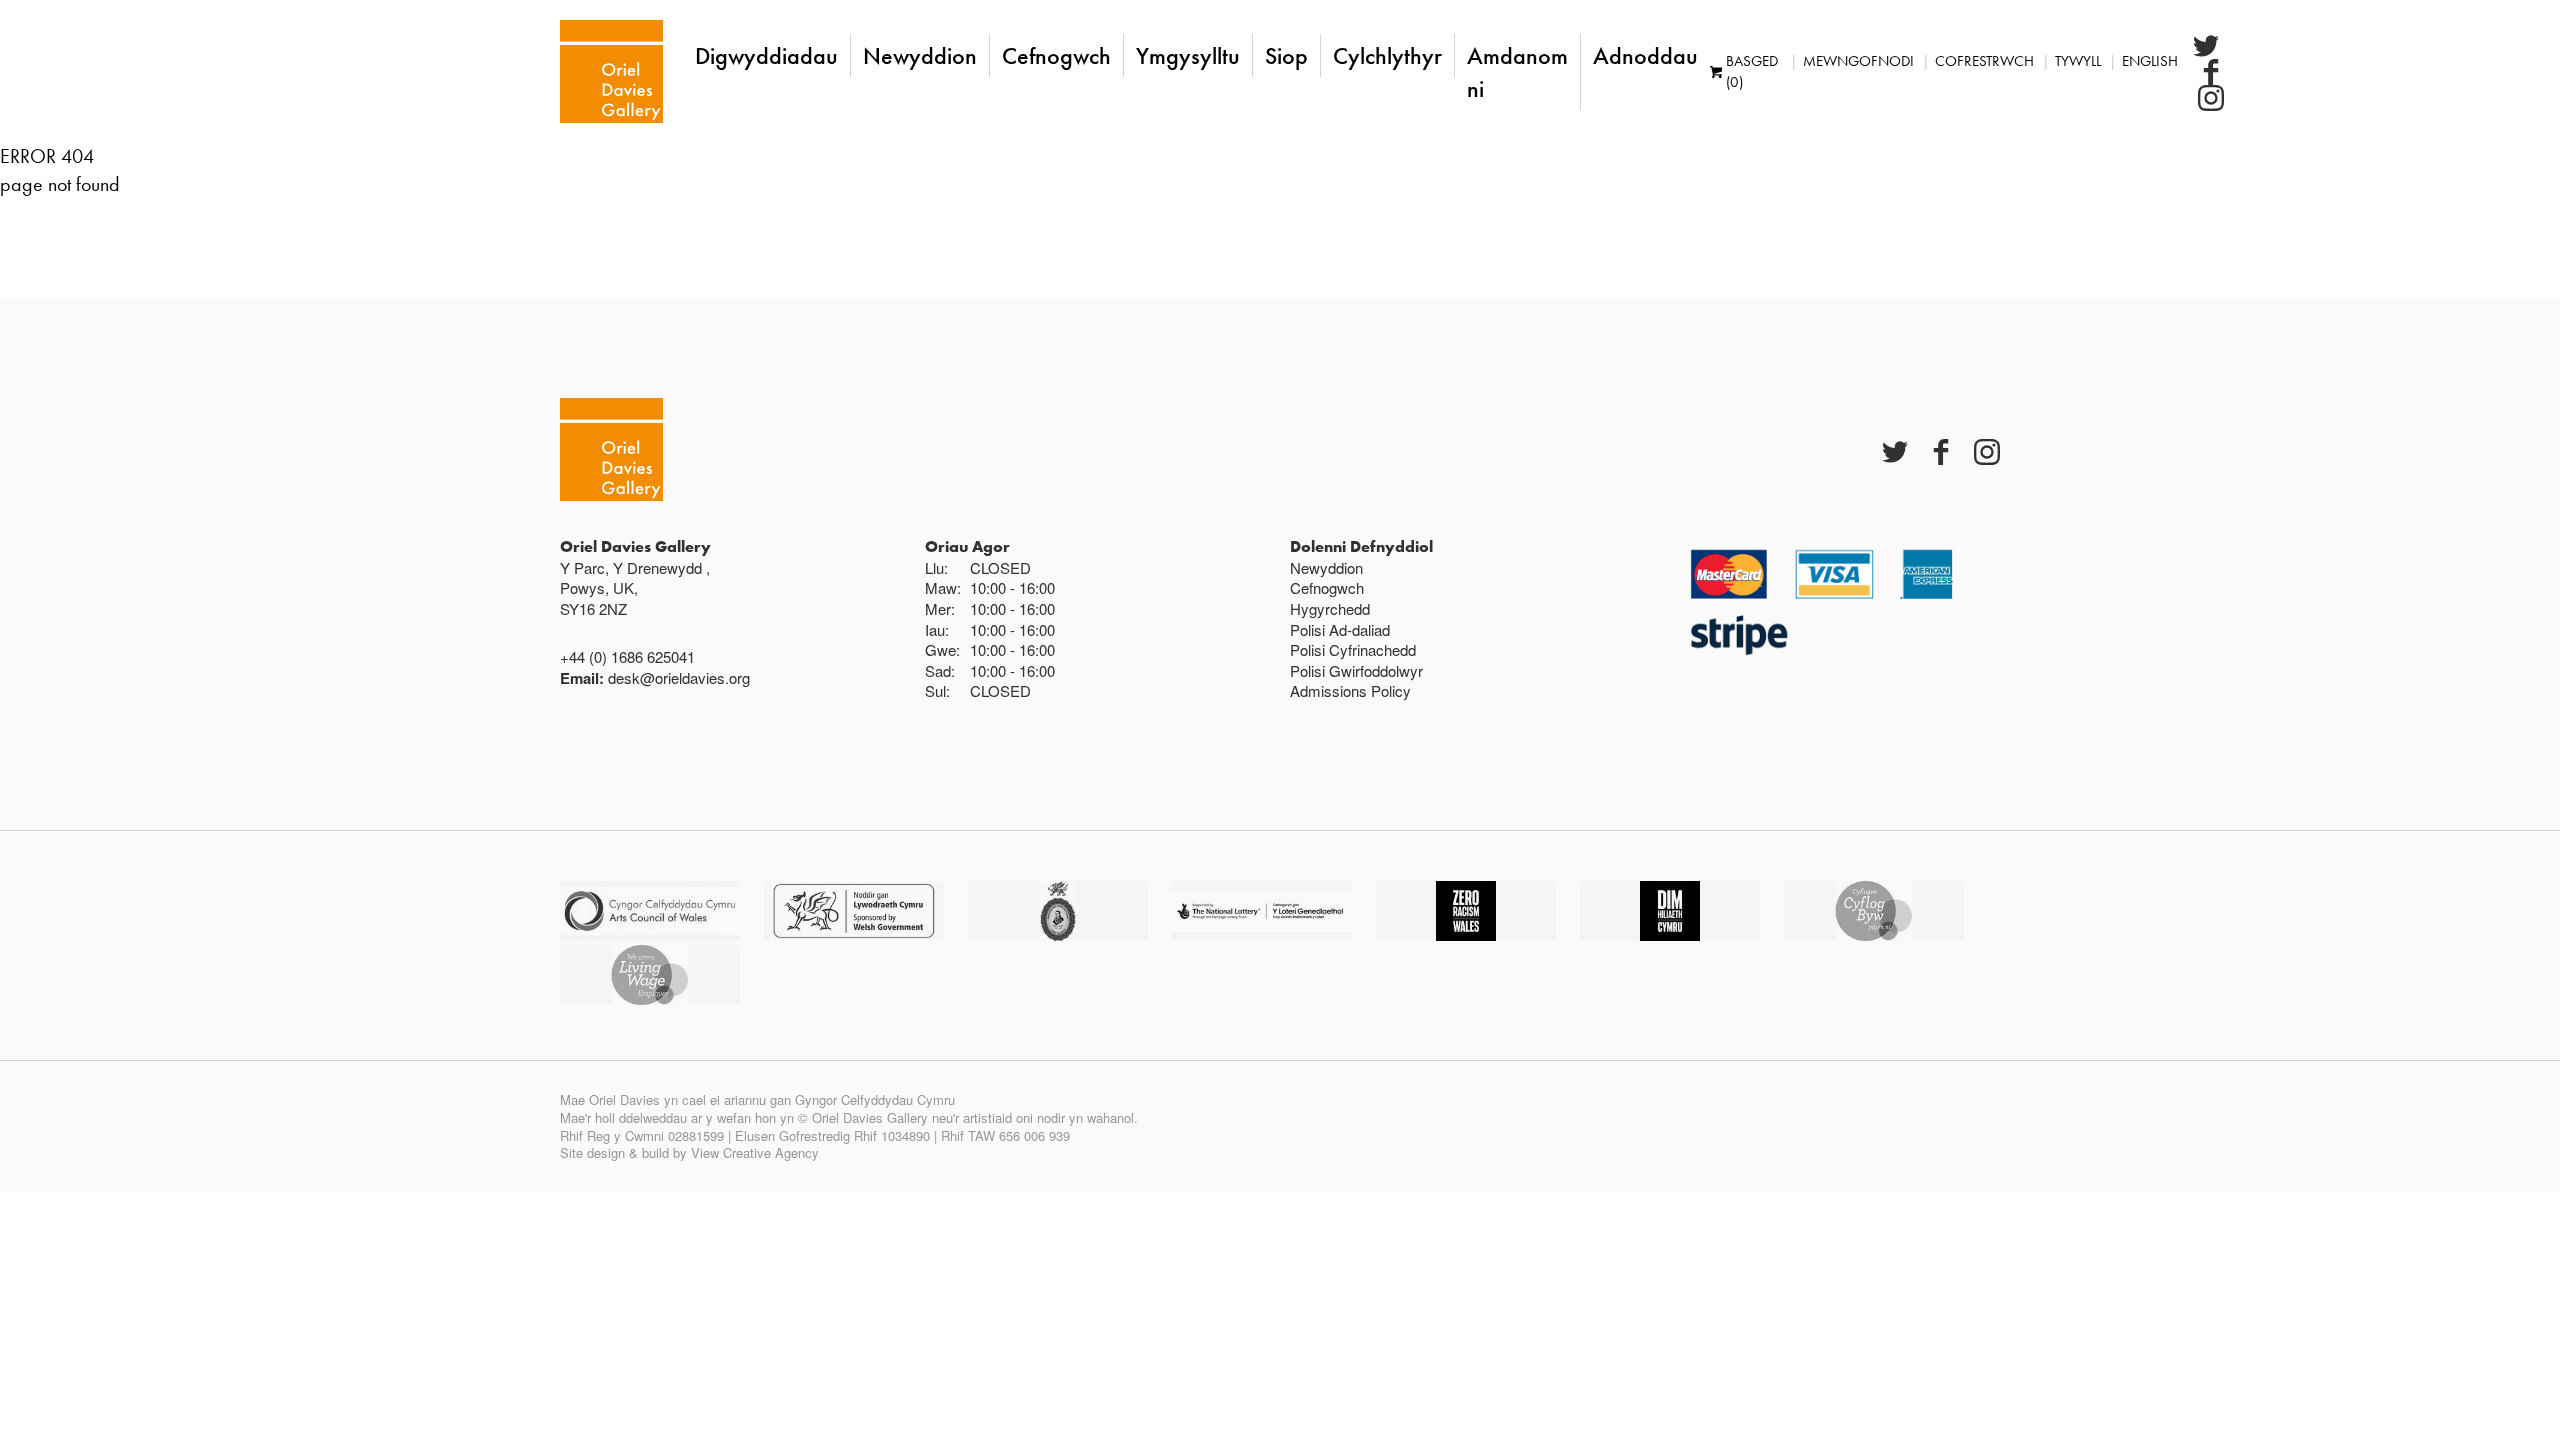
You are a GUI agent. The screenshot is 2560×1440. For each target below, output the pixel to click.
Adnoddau (1645, 55)
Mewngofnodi (1858, 61)
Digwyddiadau (766, 55)
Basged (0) (1752, 71)
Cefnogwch (1056, 55)
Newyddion (920, 55)
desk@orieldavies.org (679, 677)
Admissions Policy (1350, 690)
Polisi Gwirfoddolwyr (1356, 670)
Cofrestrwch (1984, 61)
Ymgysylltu (1188, 55)
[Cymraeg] (611, 71)
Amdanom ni (1517, 72)
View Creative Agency (755, 1152)
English (2150, 61)
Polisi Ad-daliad (1340, 629)
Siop (1286, 55)
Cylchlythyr (1387, 55)
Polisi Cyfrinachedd (1353, 649)
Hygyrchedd (1330, 608)
